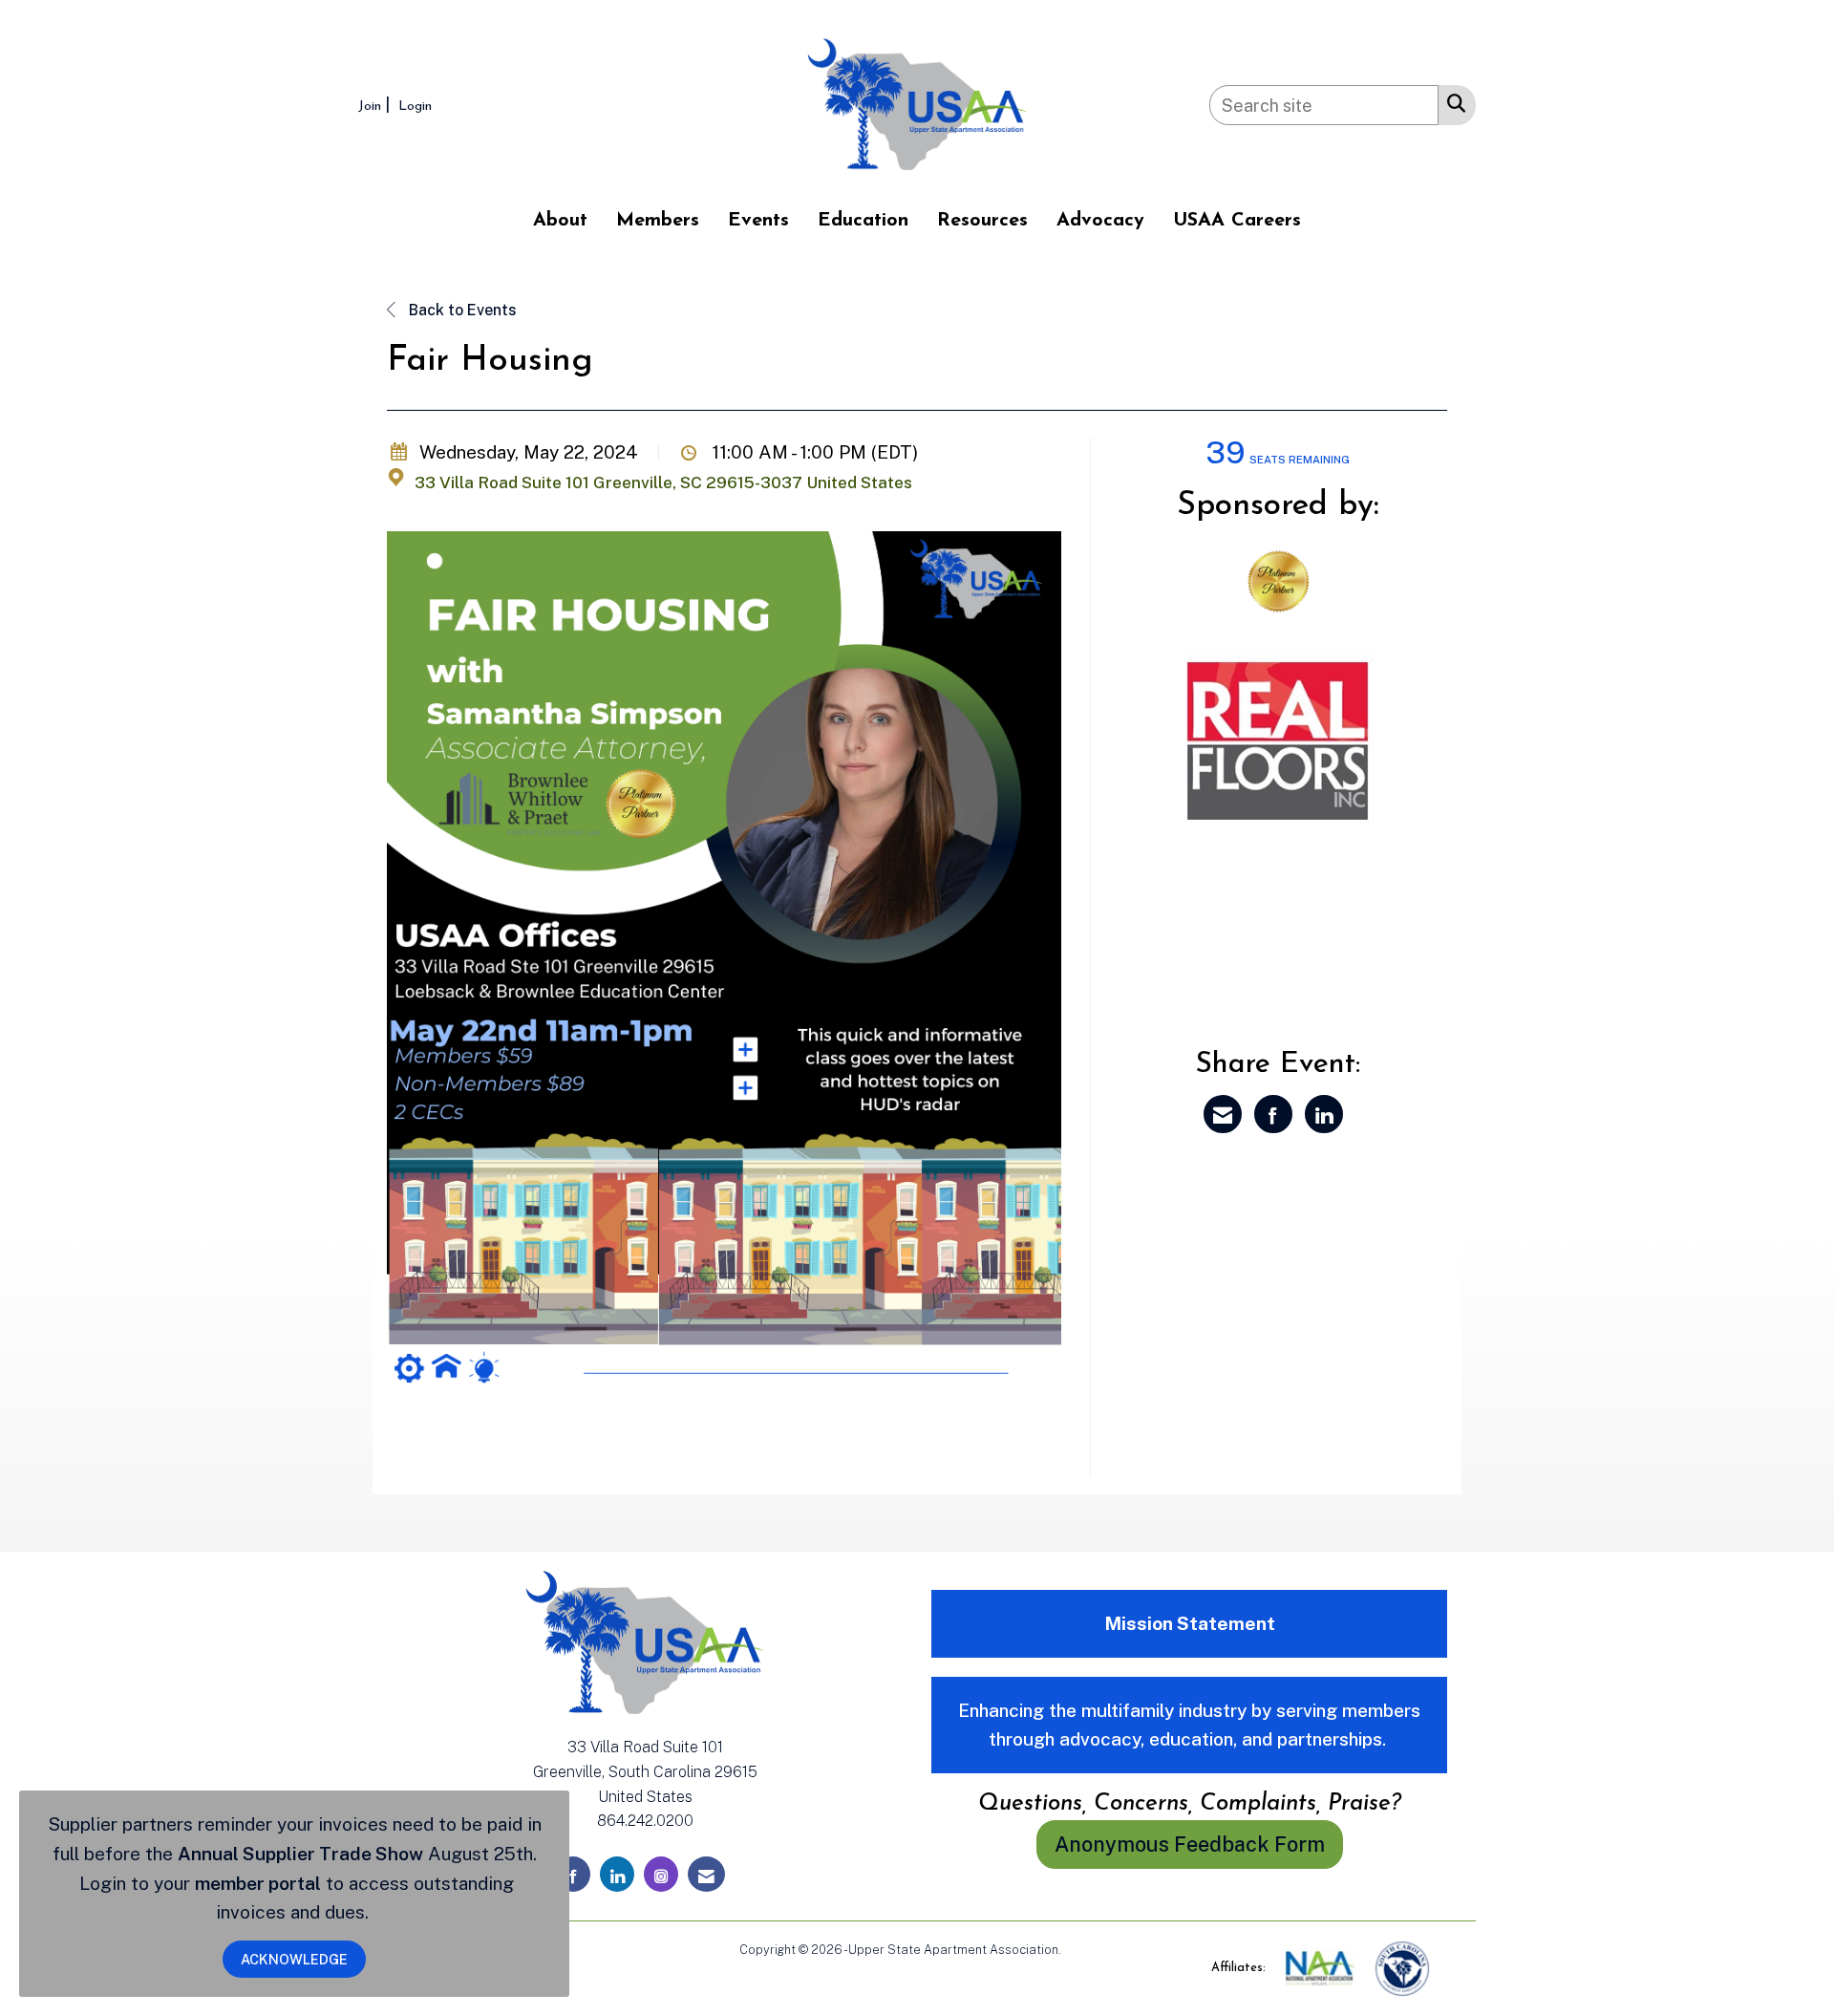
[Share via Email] (1223, 1114)
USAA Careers (1237, 221)
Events (758, 221)
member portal (258, 1883)
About (560, 221)
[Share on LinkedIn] (1324, 1114)
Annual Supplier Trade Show (300, 1854)
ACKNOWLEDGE (294, 1959)
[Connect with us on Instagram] (661, 1874)
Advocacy (1100, 221)
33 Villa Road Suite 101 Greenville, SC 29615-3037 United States (663, 483)
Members (658, 221)
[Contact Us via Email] (706, 1874)
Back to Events (461, 310)
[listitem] (376, 105)
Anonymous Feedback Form (1190, 1844)
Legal (1080, 1950)
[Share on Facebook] (1273, 1114)
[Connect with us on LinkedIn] (617, 1874)
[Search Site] (1452, 102)
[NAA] (1322, 1968)
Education (863, 221)
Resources (982, 221)
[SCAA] (1402, 1968)
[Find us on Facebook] (573, 1874)
